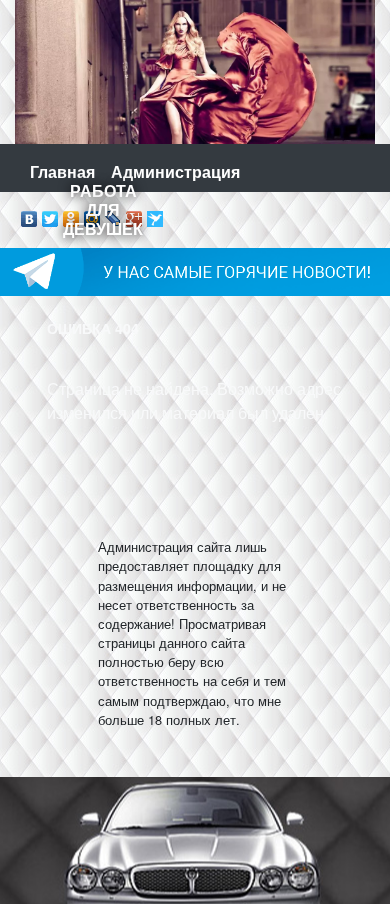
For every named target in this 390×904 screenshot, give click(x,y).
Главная (62, 171)
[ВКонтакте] (29, 214)
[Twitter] (50, 214)
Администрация (175, 171)
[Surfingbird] (155, 214)
